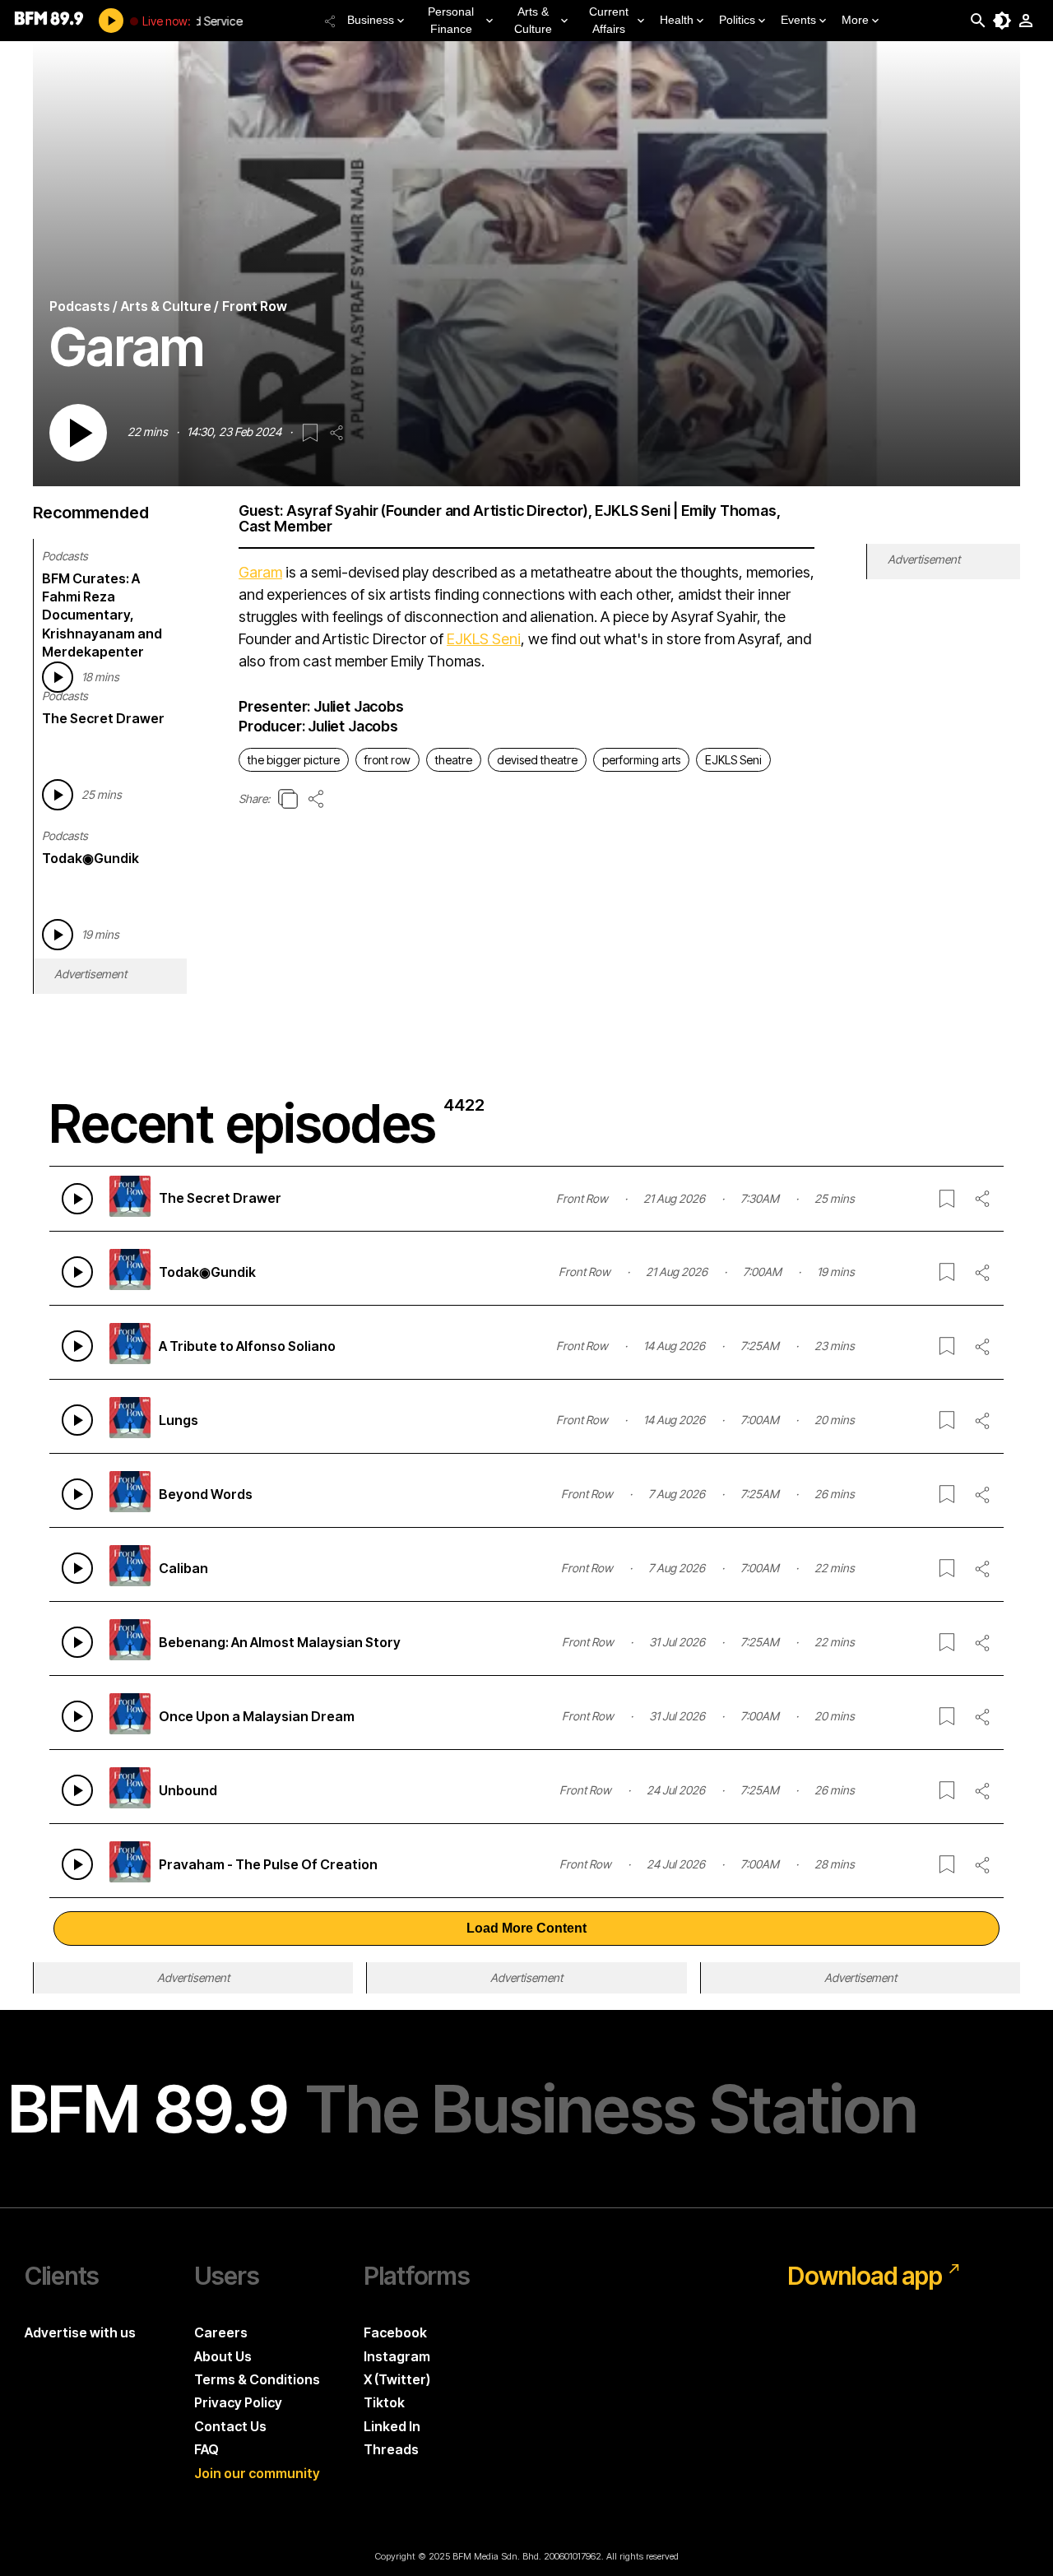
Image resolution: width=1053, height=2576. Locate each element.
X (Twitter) (397, 2379)
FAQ (206, 2449)
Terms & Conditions (257, 2379)
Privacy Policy (238, 2402)
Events (798, 20)
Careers (221, 2332)
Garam (260, 572)
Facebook (395, 2332)
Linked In (392, 2426)
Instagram (397, 2356)
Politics (737, 20)
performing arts (641, 760)
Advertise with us (80, 2332)
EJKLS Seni (484, 639)
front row (387, 760)
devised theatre (537, 760)
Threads (391, 2449)
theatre (454, 760)
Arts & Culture (533, 20)
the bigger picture (294, 760)
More (855, 20)
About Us (223, 2356)
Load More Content (526, 1928)
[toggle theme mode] (1002, 21)
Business (371, 20)
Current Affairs (609, 20)
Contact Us (230, 2426)
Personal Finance (451, 20)
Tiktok (384, 2402)
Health (677, 20)
